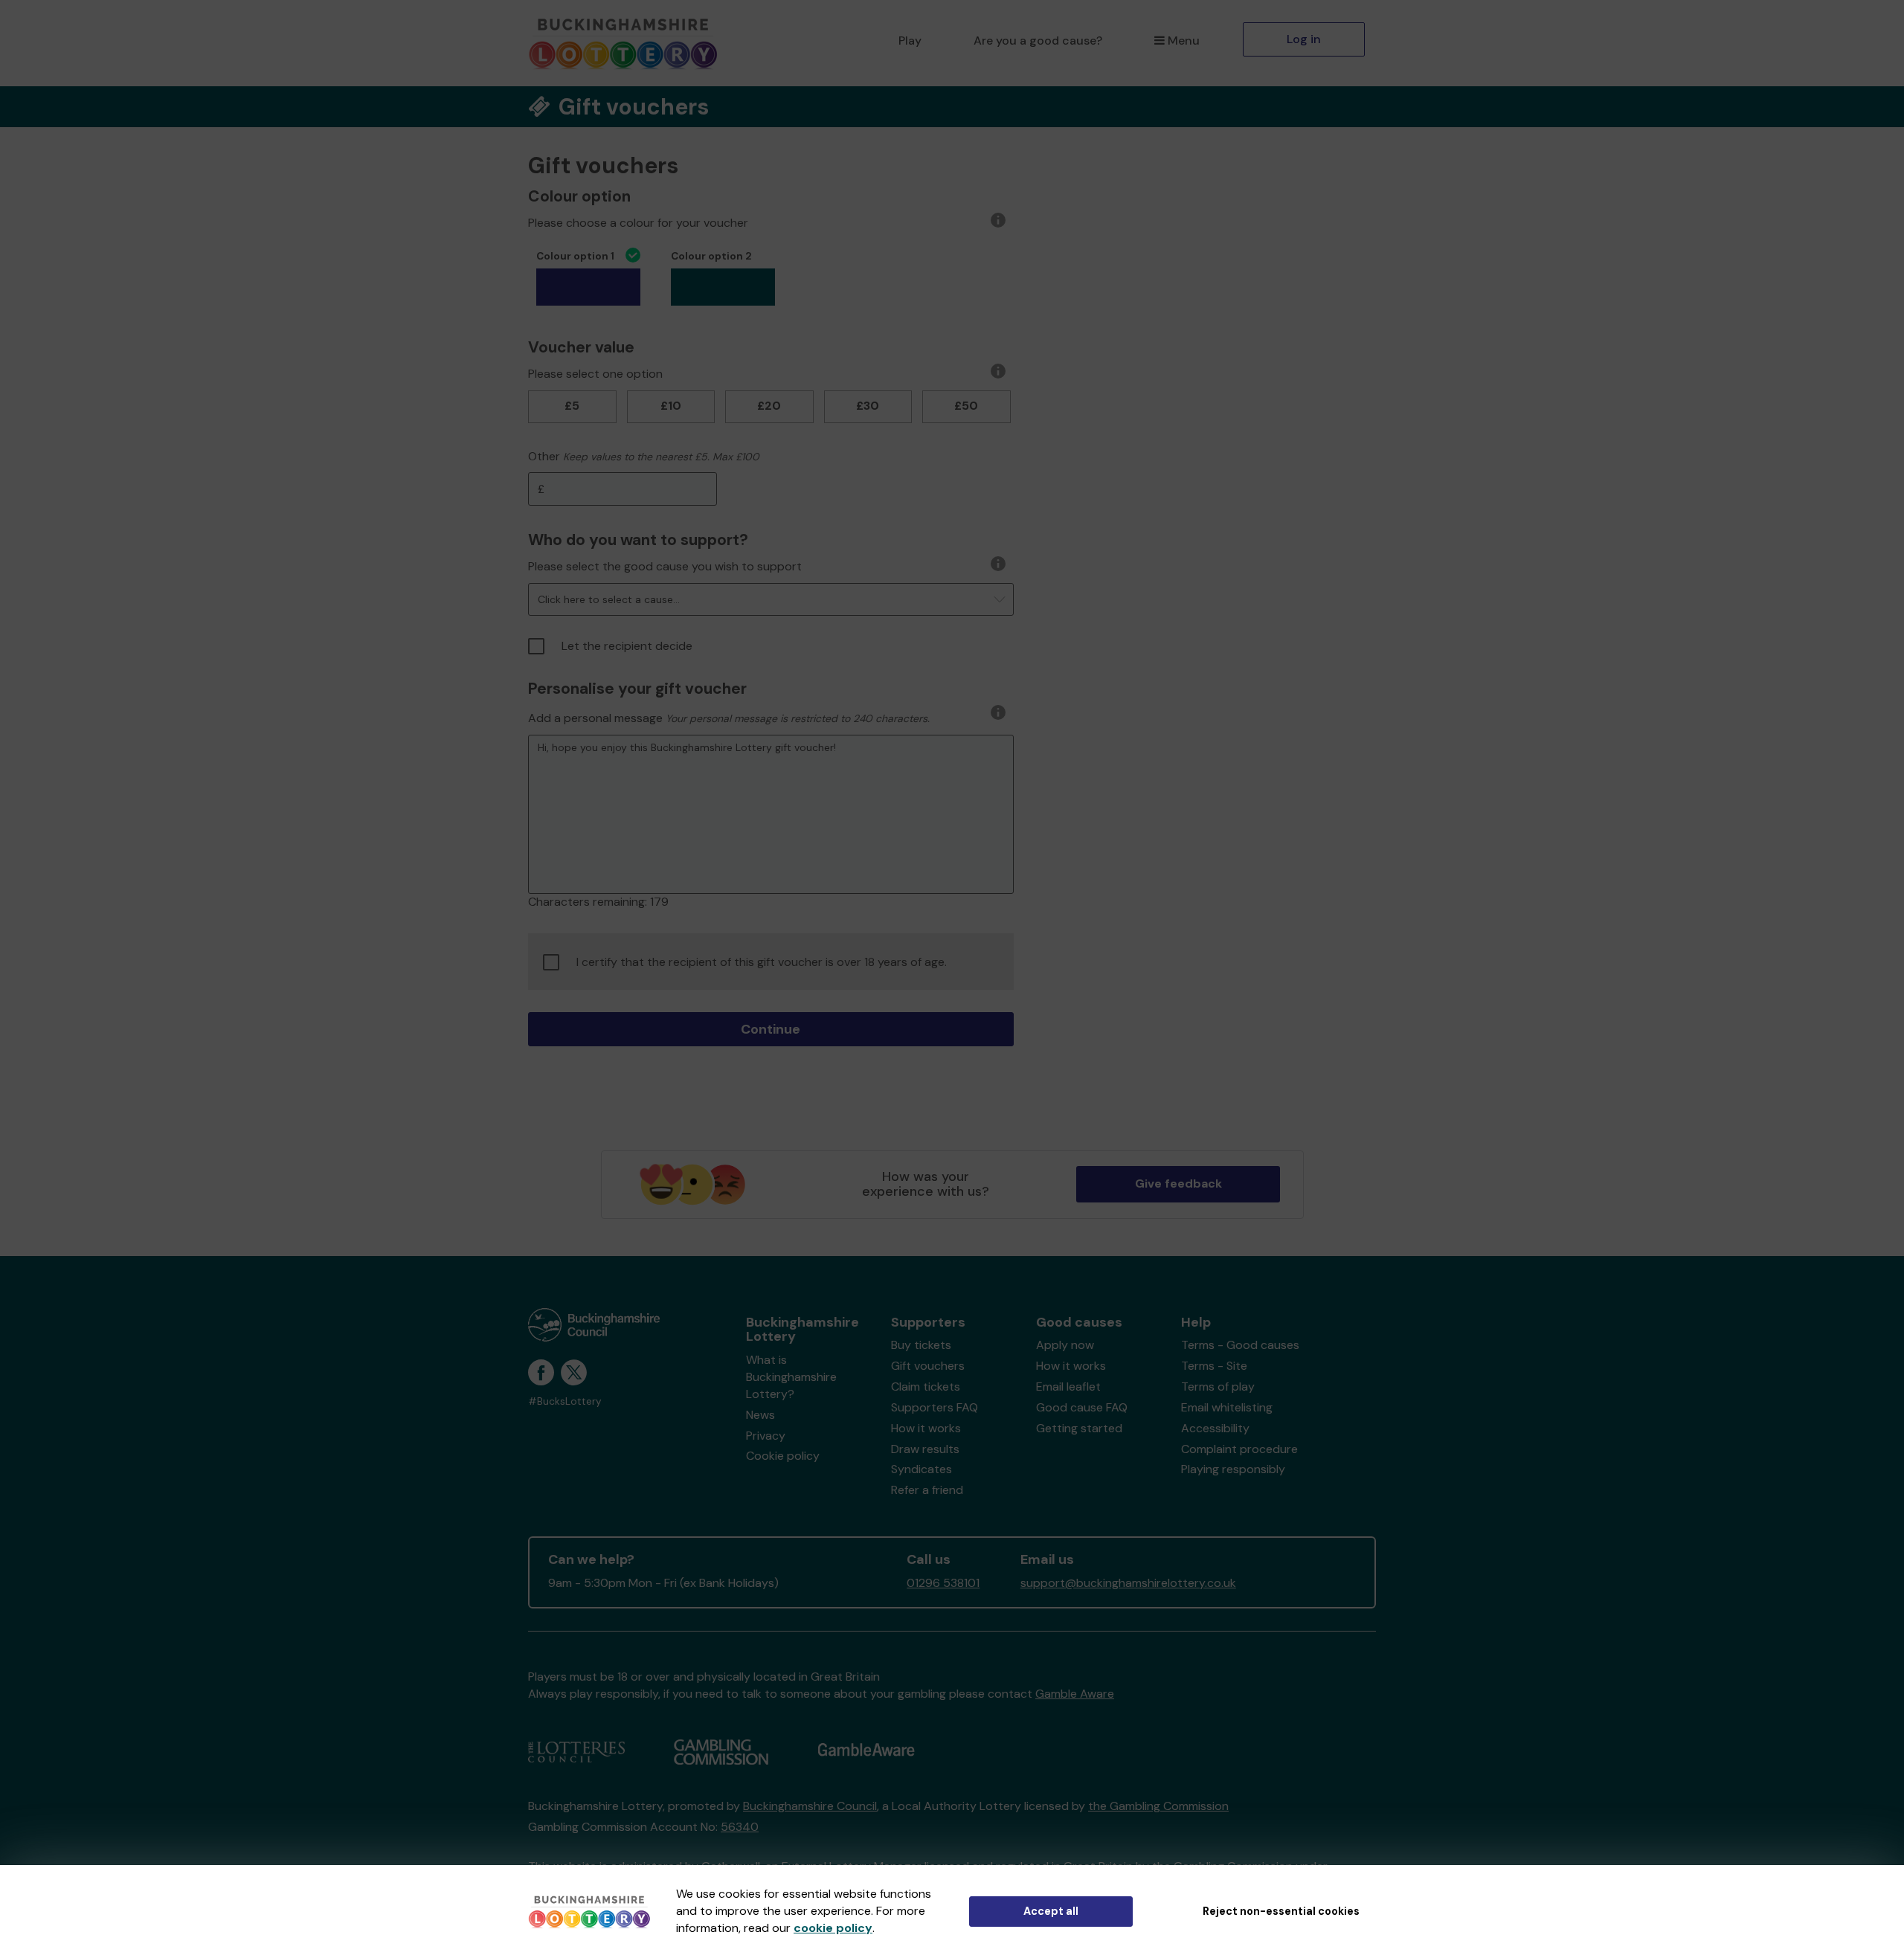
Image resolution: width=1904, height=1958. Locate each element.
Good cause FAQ (1082, 1407)
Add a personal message (595, 718)
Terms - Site (1214, 1366)
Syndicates (922, 1469)
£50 (966, 406)
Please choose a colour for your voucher (638, 223)
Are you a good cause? (1038, 41)
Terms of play (1218, 1387)
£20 (769, 406)
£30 (868, 406)
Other (544, 456)
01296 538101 (943, 1583)
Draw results (925, 1449)
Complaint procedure (1239, 1449)
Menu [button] (1184, 41)
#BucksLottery (565, 1401)
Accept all (1051, 1911)
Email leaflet (1068, 1387)
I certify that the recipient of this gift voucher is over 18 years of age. (762, 962)
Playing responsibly (1233, 1469)
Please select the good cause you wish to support (665, 566)
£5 (572, 406)
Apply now (1065, 1345)
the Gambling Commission (1158, 1806)
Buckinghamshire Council (810, 1806)
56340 (740, 1827)
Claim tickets (926, 1387)
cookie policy (833, 1928)
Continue (771, 1029)
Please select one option (595, 374)
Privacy (766, 1436)
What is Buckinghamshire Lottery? (791, 1377)
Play (910, 41)
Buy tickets (921, 1345)
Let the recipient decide (627, 646)
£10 (671, 406)
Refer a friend (927, 1490)
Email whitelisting (1227, 1407)
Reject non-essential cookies (1281, 1911)
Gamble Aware (1075, 1694)
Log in (1304, 39)
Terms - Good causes (1240, 1345)
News (760, 1415)
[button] (771, 599)
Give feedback (1178, 1184)
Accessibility (1215, 1428)
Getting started (1079, 1428)
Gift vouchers (928, 1366)
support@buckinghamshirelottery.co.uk (1128, 1583)
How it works (926, 1428)
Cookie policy (783, 1456)
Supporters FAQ (935, 1407)
